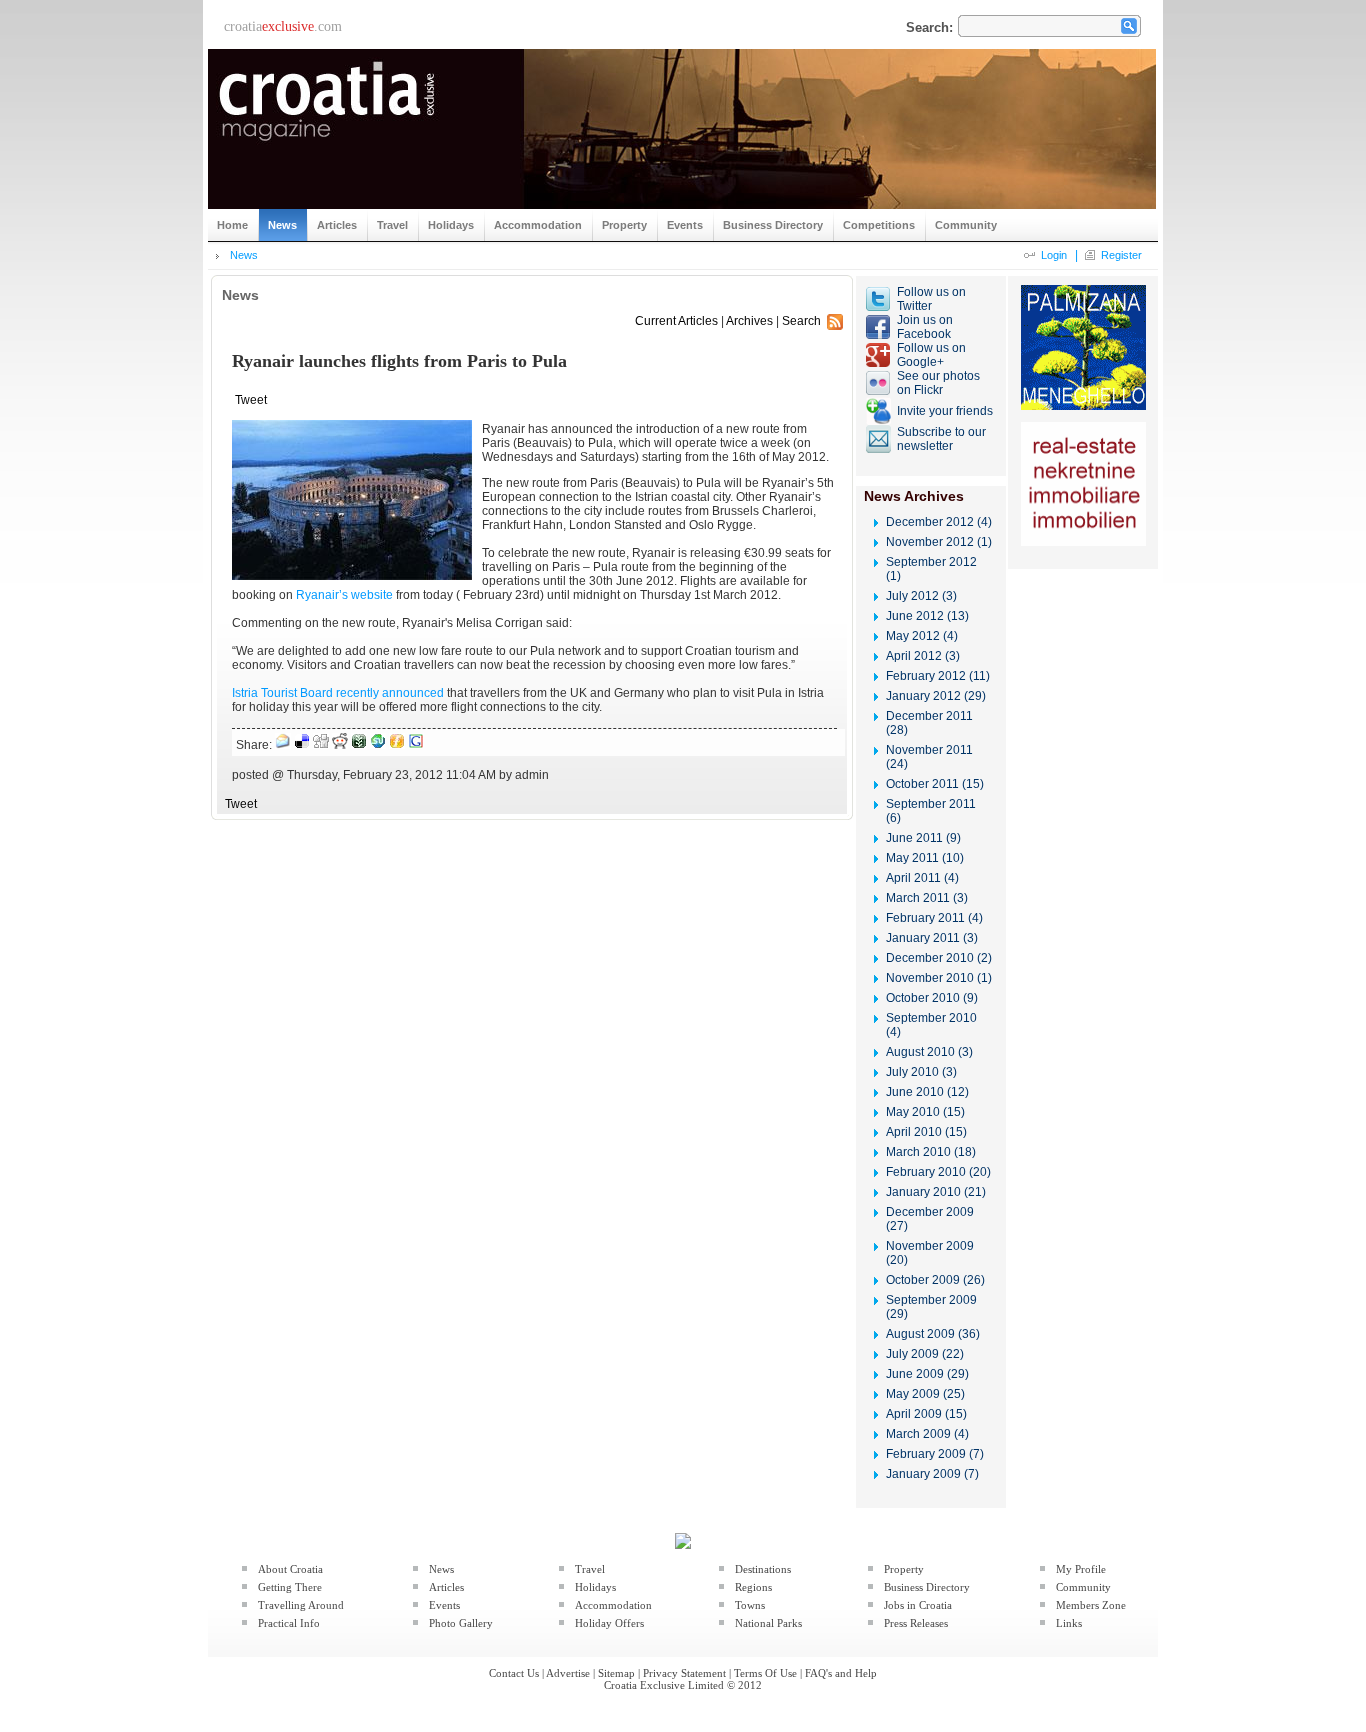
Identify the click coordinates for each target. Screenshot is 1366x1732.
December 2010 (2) (939, 958)
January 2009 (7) (932, 1474)
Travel (590, 1569)
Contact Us (514, 1673)
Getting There (290, 1587)
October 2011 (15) (935, 784)
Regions (753, 1587)
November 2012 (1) (939, 542)
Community (1083, 1587)
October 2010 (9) (932, 998)
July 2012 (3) (921, 596)
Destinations (763, 1569)
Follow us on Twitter (931, 299)
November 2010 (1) (939, 978)
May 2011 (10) (925, 858)
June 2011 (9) (923, 838)
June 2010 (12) (927, 1092)
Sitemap (616, 1673)
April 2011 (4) (922, 878)
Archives (749, 321)
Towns (750, 1605)
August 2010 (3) (929, 1052)
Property (904, 1569)
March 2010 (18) (931, 1152)
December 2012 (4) (939, 522)
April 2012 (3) (923, 656)
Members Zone (1091, 1605)
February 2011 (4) (934, 918)
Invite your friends (945, 411)
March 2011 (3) (927, 898)
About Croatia (290, 1569)
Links (1069, 1623)
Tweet (251, 400)
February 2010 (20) (938, 1172)
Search (801, 321)
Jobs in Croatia (918, 1605)
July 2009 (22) (925, 1354)
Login (1054, 255)
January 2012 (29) (936, 696)
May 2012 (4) (922, 636)
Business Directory (927, 1587)
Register (1121, 255)
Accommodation (613, 1605)
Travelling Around (301, 1605)
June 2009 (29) (927, 1374)
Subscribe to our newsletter (941, 439)
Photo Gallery (461, 1623)
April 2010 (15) (926, 1132)
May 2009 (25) (925, 1394)
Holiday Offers (609, 1623)
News (244, 255)
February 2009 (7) (935, 1454)
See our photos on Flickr (938, 383)
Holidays (595, 1587)
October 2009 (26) (935, 1280)
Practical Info (289, 1623)
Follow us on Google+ (931, 355)
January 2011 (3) (932, 938)
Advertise (568, 1673)
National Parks (768, 1623)
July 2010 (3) (921, 1072)
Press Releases (916, 1623)
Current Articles (676, 321)
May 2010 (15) (925, 1112)
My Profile (1081, 1569)
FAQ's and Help (841, 1673)
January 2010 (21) (936, 1192)
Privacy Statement (684, 1673)
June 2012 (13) (927, 616)
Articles (446, 1587)
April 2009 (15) (926, 1414)
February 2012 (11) (938, 676)
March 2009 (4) (927, 1434)
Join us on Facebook (925, 327)
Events (444, 1605)
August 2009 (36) (933, 1334)
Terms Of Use (765, 1673)
